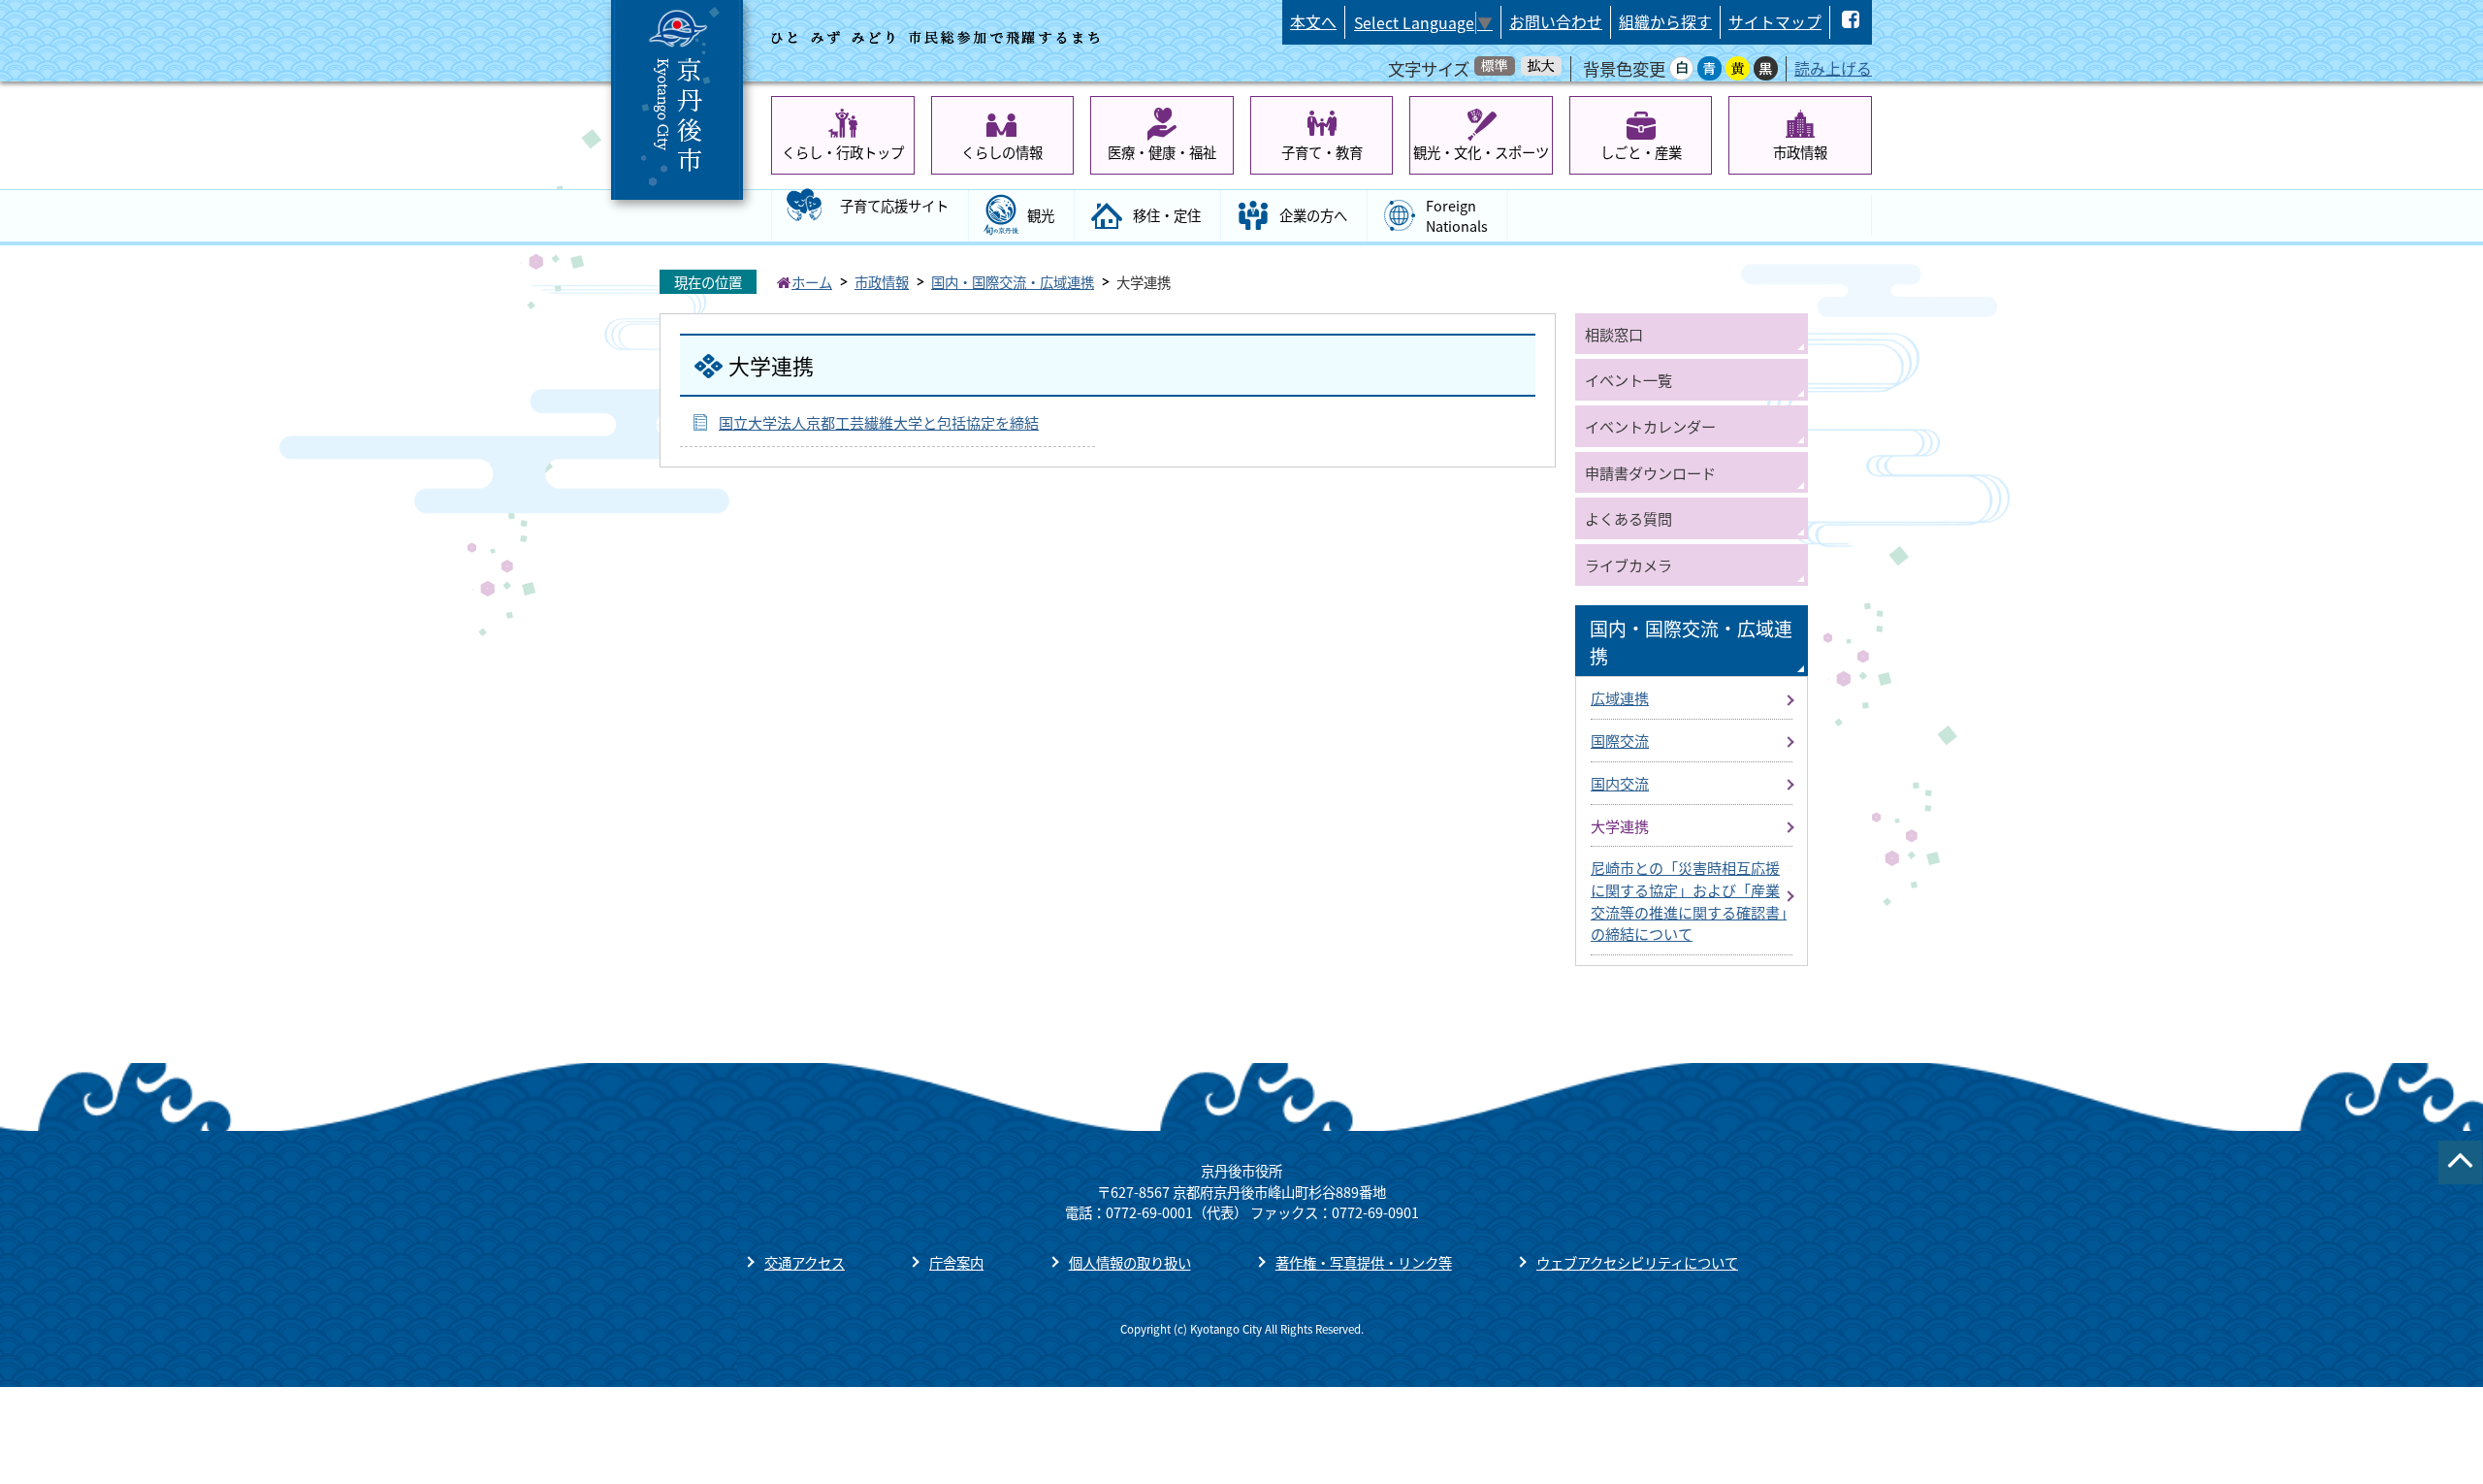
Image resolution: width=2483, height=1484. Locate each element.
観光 (1041, 215)
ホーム (812, 282)
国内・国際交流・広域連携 (1013, 282)
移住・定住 (1167, 215)
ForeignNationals (1457, 216)
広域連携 (1620, 697)
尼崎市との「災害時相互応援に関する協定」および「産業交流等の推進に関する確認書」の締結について (1689, 900)
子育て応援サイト (894, 205)
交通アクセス (805, 1262)
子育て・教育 (1322, 152)
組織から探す (1665, 22)
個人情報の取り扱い (1130, 1262)
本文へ (1313, 22)
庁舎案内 (956, 1262)
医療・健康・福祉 (1162, 152)
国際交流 (1620, 740)
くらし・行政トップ (843, 152)
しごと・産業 (1641, 152)
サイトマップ (1775, 22)
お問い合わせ (1556, 22)
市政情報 (1800, 152)
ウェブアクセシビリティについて (1637, 1262)
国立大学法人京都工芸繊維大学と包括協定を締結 (879, 422)
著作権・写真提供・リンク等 (1364, 1262)
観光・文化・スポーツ (1481, 152)
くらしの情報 (1002, 152)
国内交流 (1620, 783)
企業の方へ (1313, 215)
